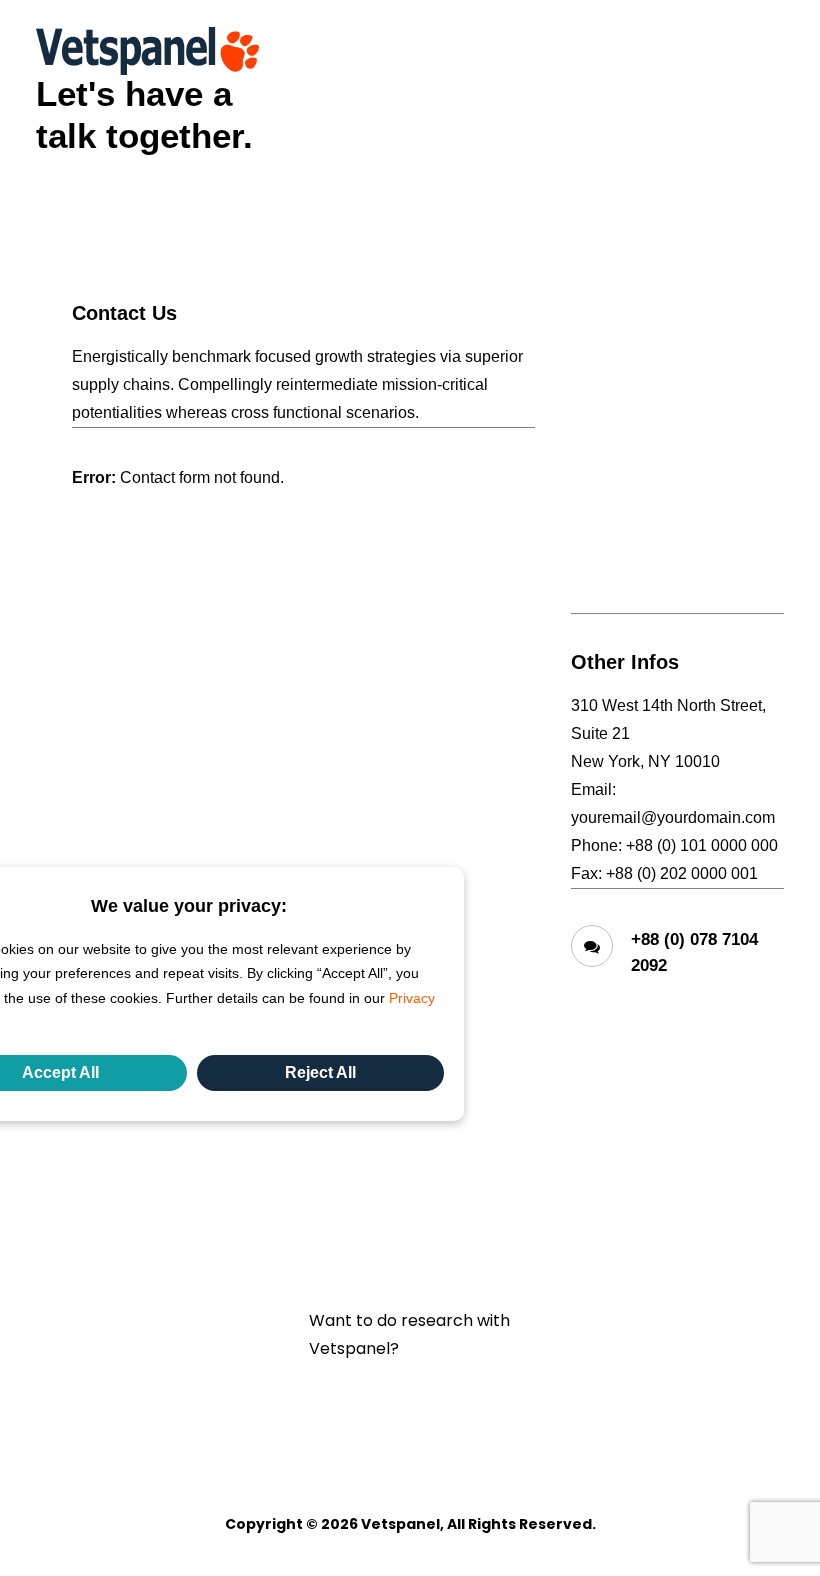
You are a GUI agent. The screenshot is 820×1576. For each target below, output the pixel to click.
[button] (774, 51)
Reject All (320, 1072)
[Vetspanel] (147, 51)
